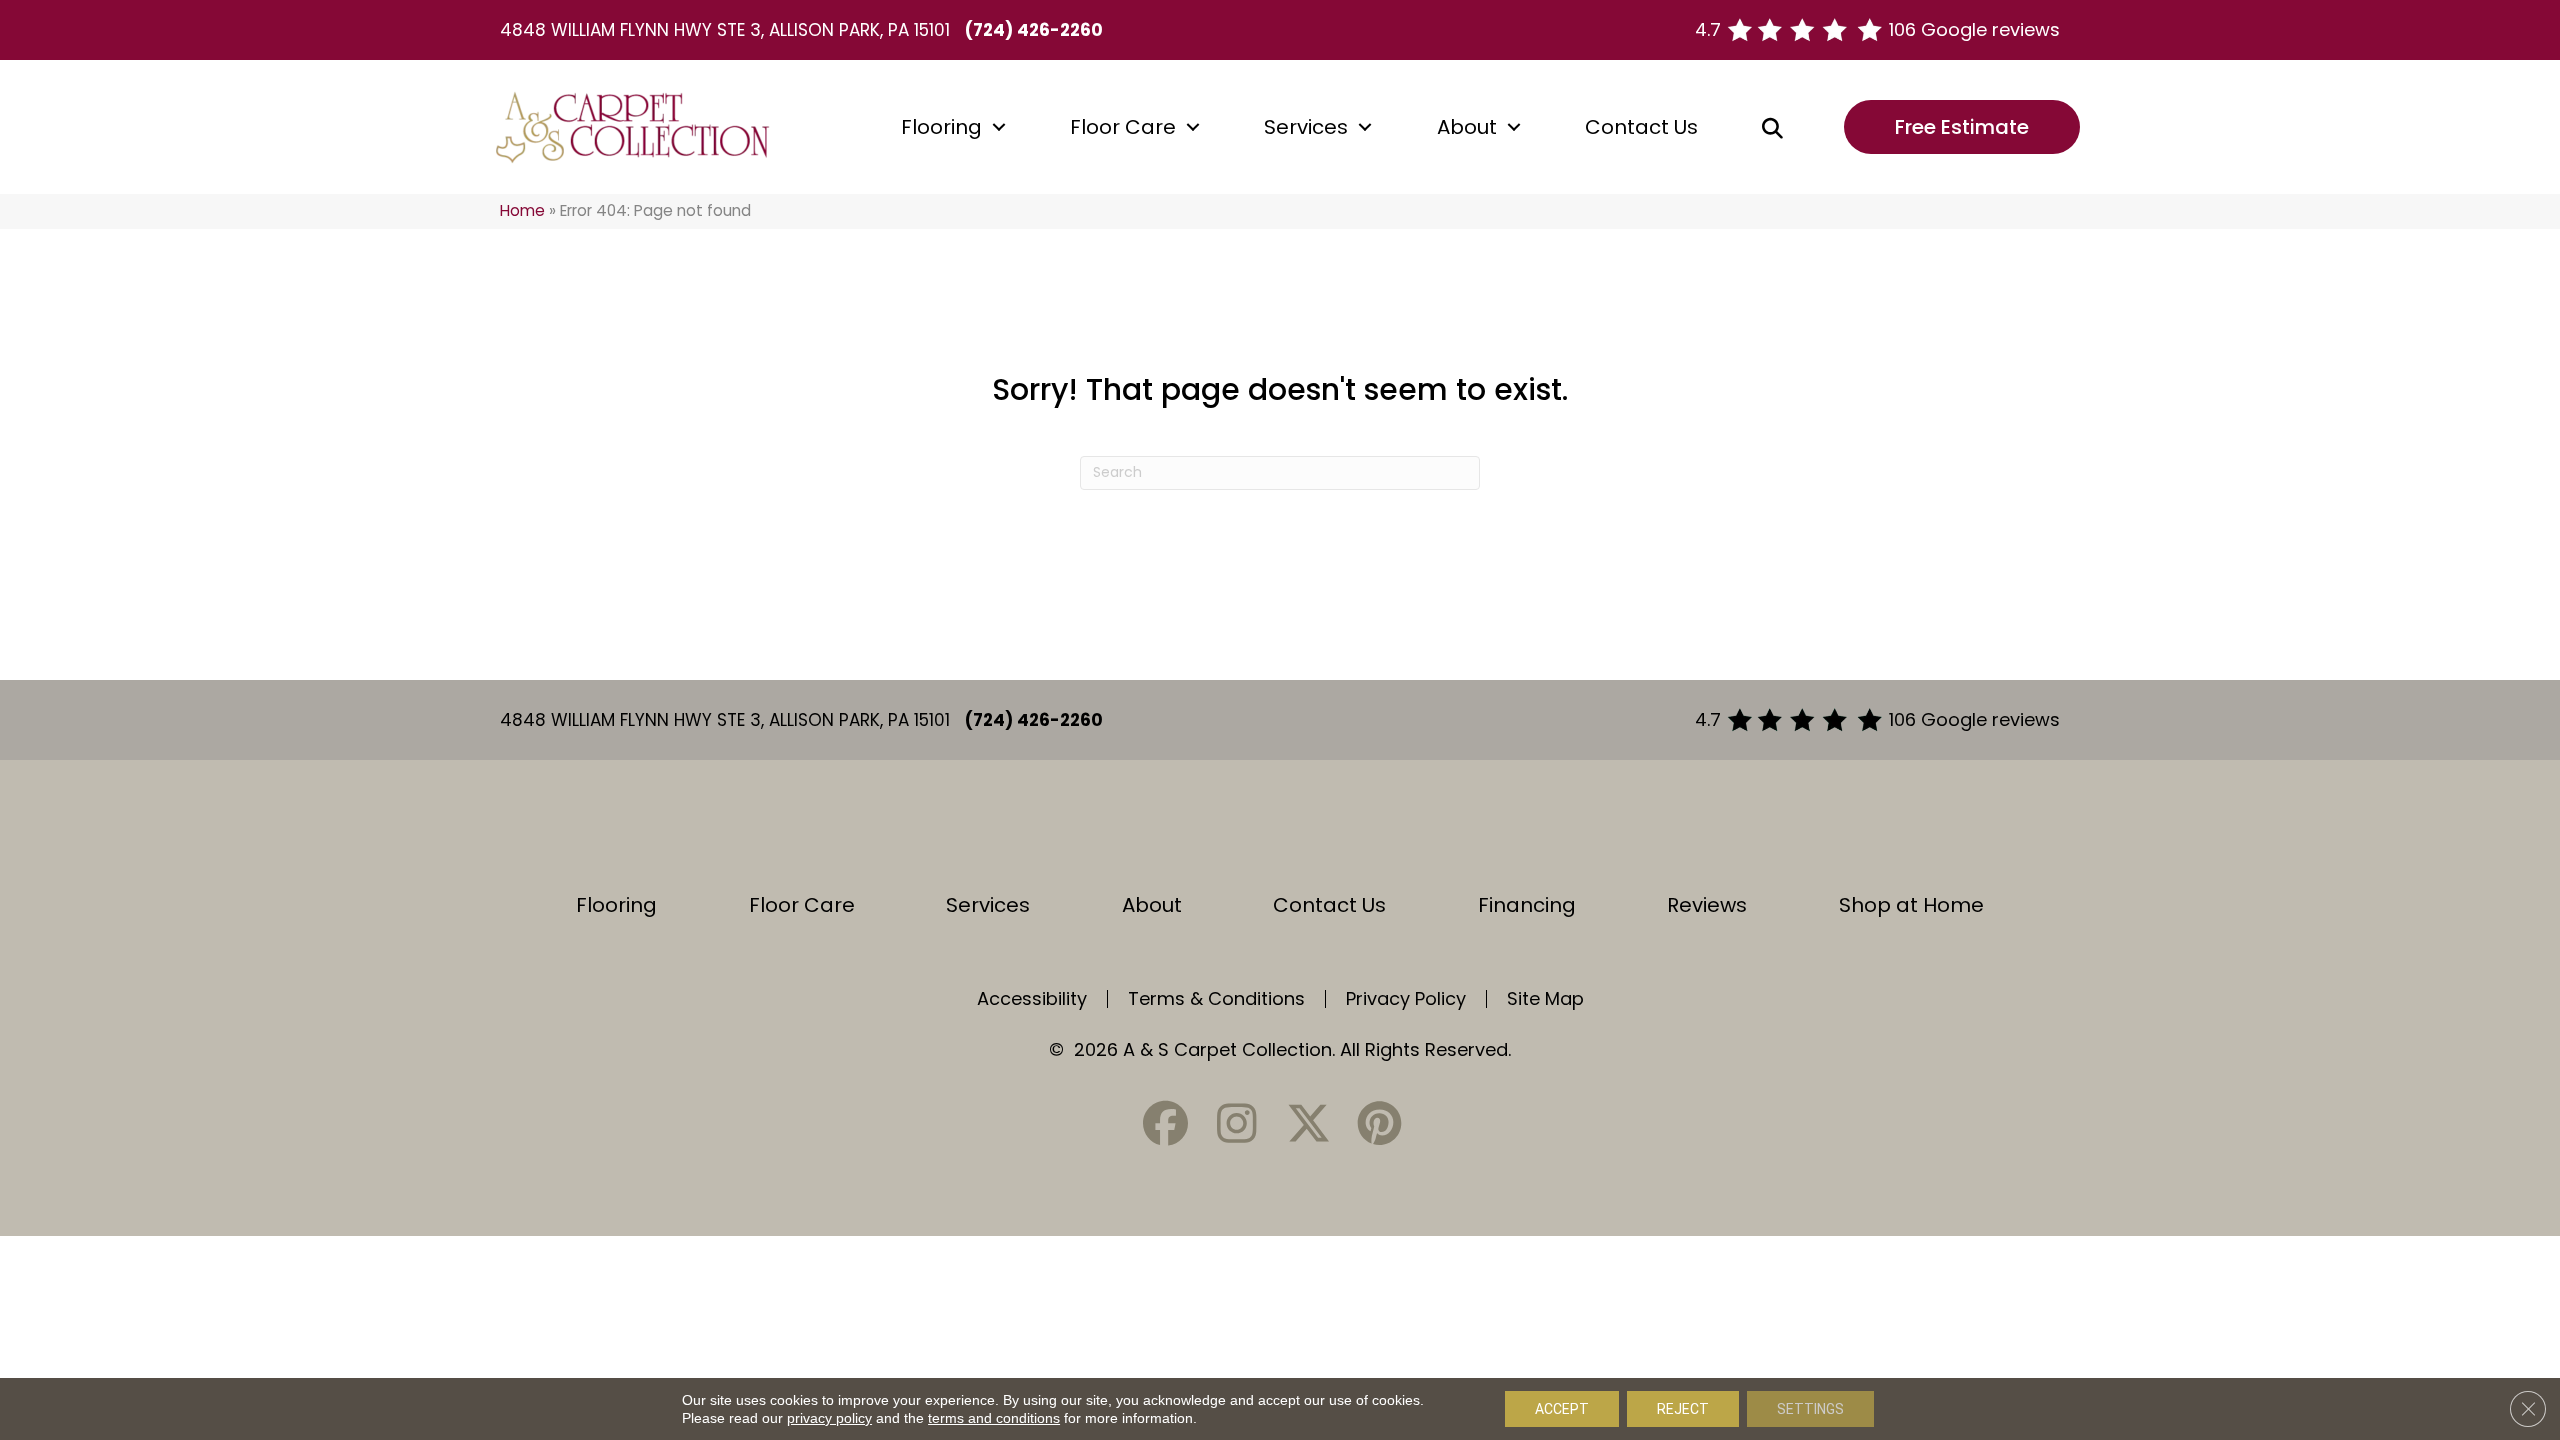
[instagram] (1237, 1123)
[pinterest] (1379, 1123)
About (1467, 127)
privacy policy (829, 1418)
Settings (1810, 1409)
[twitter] (1308, 1123)
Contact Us (1641, 127)
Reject (1683, 1409)
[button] (999, 127)
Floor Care (1123, 127)
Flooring (941, 127)
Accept (1562, 1409)
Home (522, 210)
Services (1306, 127)
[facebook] (1166, 1123)
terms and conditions (994, 1418)
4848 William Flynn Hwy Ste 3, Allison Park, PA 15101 (725, 30)
